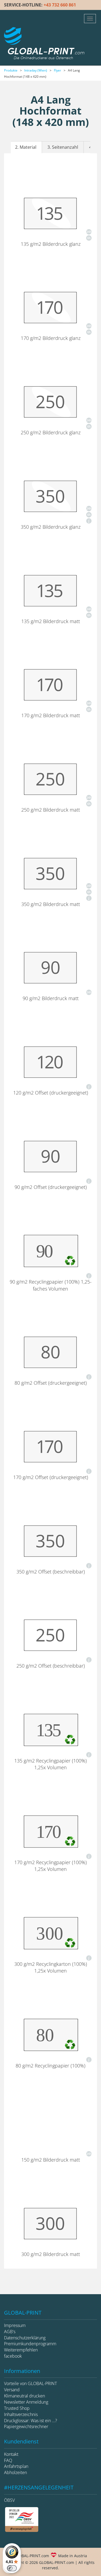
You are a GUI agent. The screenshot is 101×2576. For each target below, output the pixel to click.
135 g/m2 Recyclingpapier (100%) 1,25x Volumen (50, 1764)
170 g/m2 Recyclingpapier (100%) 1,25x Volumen (50, 1866)
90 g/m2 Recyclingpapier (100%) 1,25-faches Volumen (51, 1285)
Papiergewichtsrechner (26, 2426)
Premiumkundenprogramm (30, 2344)
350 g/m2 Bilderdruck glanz (51, 527)
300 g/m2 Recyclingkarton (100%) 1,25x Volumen (51, 1967)
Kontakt (11, 2454)
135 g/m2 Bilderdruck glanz (51, 244)
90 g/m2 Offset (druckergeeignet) (51, 1187)
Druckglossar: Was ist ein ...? (31, 2421)
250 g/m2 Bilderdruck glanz (51, 432)
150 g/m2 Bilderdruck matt (51, 2160)
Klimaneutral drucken (25, 2396)
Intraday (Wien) (36, 70)
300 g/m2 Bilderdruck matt (51, 2254)
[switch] (12, 2568)
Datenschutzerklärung (25, 2338)
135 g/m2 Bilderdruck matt (51, 621)
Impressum (15, 2325)
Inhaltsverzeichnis (21, 2414)
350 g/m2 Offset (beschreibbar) (51, 1572)
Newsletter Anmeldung (26, 2402)
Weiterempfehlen (21, 2350)
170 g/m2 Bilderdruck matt (51, 715)
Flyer (58, 70)
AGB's (10, 2332)
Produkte (11, 70)
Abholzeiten (15, 2472)
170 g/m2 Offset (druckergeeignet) (51, 1477)
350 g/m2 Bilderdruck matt (51, 904)
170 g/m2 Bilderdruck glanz (51, 338)
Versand (12, 2390)
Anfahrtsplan (16, 2466)
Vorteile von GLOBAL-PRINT (30, 2383)
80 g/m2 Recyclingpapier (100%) (50, 2066)
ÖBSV (9, 2500)
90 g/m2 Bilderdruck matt (51, 998)
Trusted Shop (17, 2408)
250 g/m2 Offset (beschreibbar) (51, 1666)
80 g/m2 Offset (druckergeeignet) (51, 1383)
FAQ (8, 2460)
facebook (13, 2356)
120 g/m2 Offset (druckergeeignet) (51, 1093)
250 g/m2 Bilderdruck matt (51, 810)
